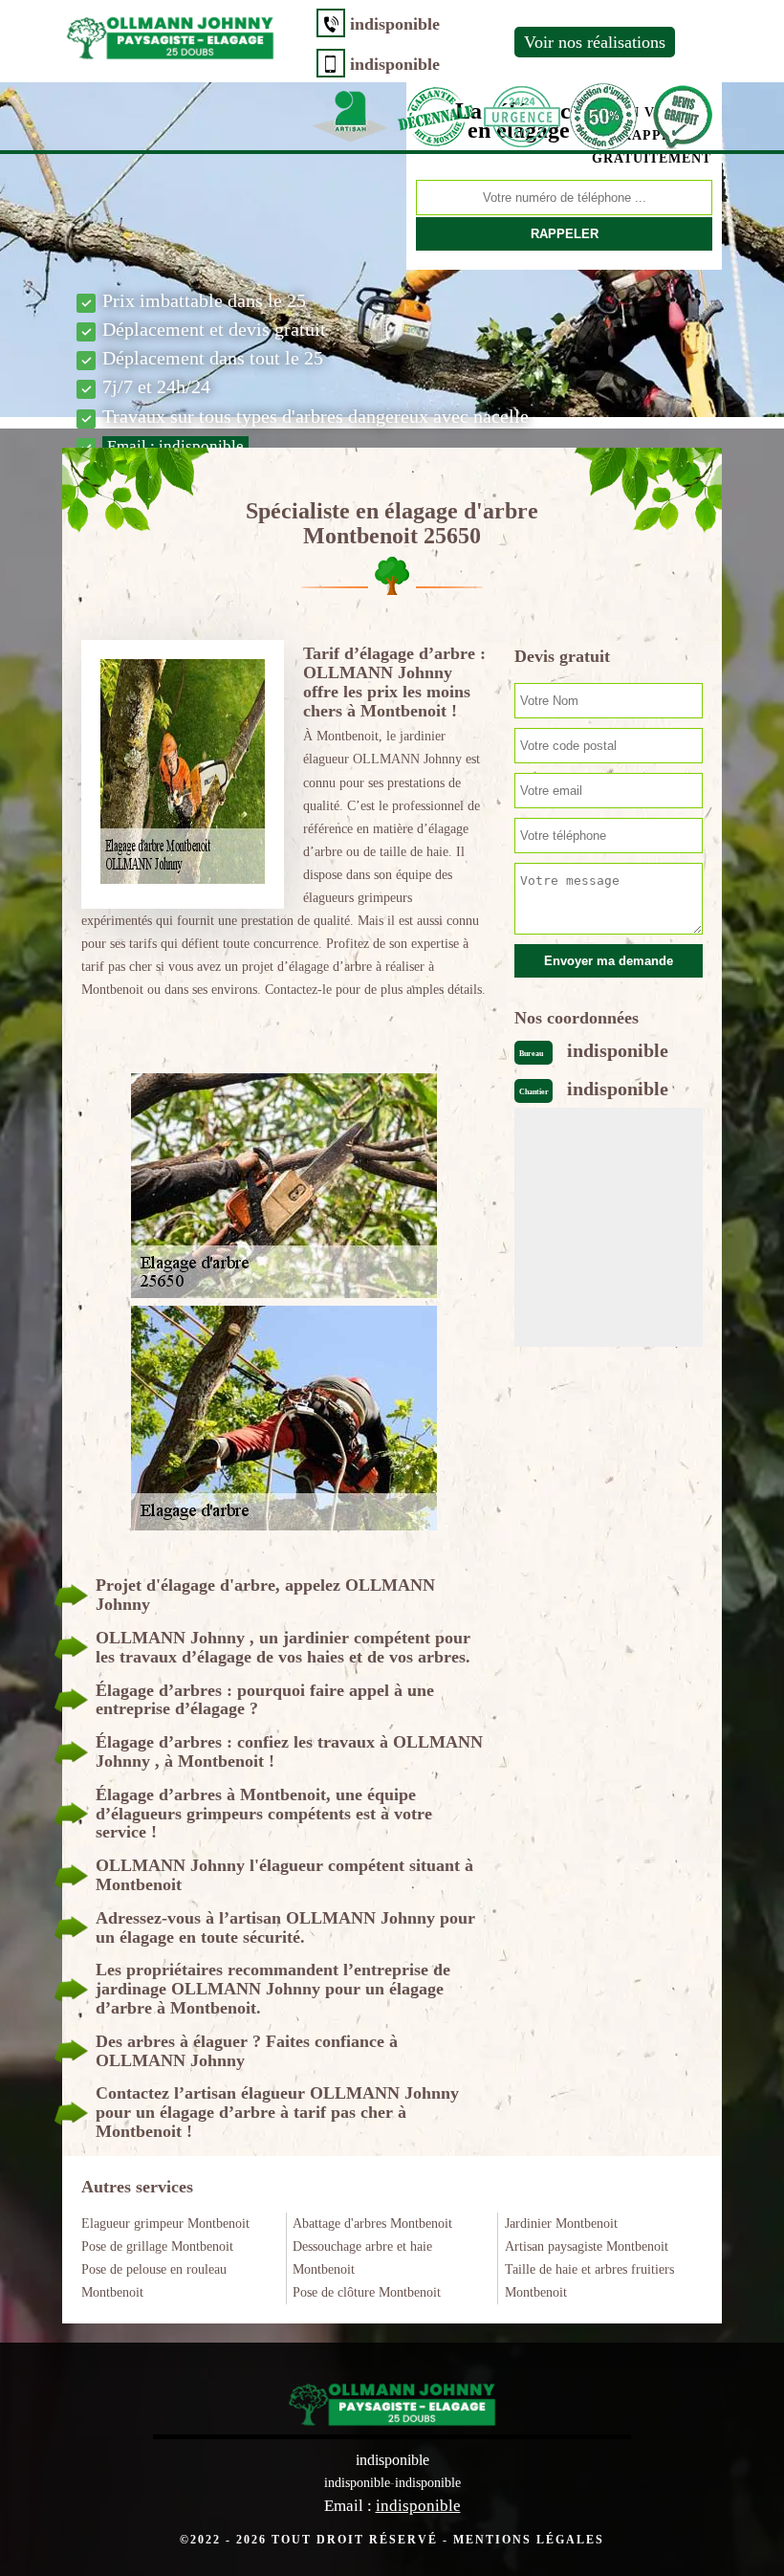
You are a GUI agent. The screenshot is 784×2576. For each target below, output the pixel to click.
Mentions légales (529, 2540)
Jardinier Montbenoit (561, 2224)
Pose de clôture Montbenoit (367, 2292)
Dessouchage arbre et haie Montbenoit (362, 2258)
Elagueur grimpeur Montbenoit (165, 2224)
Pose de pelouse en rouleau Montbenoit (154, 2281)
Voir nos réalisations (595, 42)
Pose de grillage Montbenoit (157, 2246)
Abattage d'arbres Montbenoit (372, 2224)
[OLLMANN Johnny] (170, 34)
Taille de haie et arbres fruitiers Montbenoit (589, 2281)
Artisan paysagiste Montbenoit (587, 2246)
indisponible (395, 24)
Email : (175, 446)
